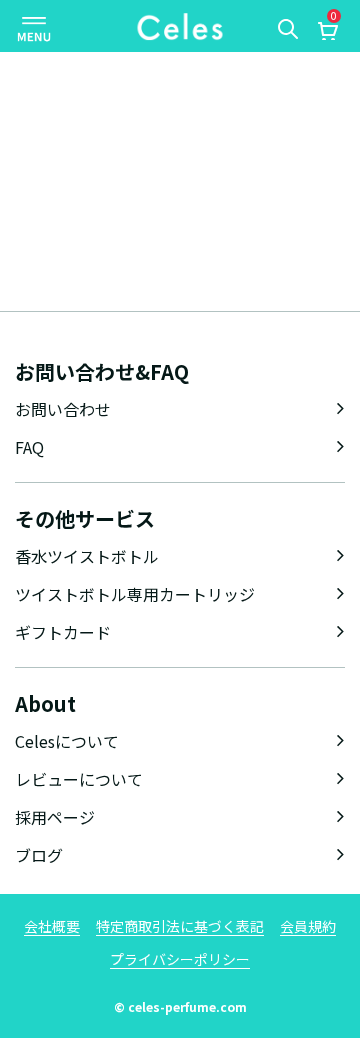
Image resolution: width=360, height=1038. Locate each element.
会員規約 (308, 926)
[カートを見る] (327, 33)
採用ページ (55, 817)
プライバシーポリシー (180, 959)
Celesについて (67, 741)
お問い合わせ (63, 409)
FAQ (29, 447)
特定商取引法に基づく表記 (180, 926)
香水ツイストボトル (87, 556)
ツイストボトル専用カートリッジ (135, 594)
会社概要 (52, 926)
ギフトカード (63, 632)
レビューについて (79, 779)
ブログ (39, 855)
